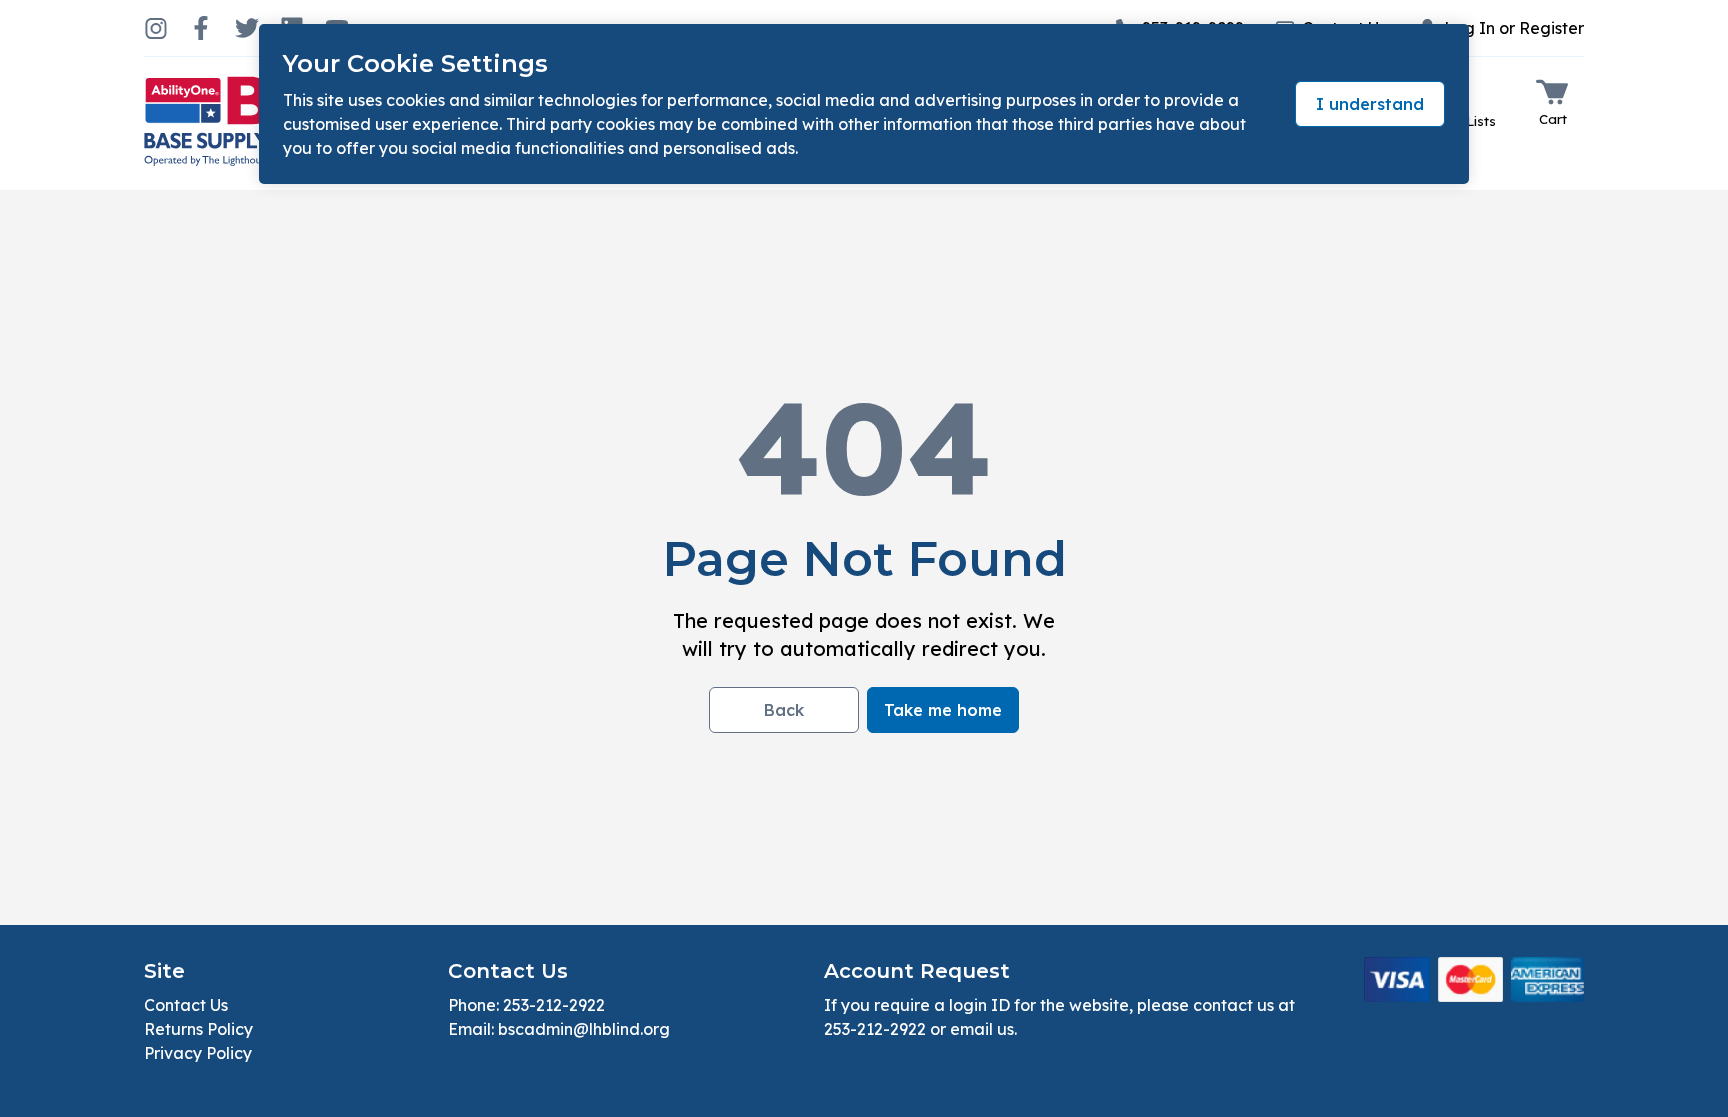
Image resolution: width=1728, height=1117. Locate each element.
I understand (1370, 104)
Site (164, 971)
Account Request (917, 971)
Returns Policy (198, 1029)
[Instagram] (156, 28)
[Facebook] (201, 28)
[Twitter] (247, 28)
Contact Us (186, 1005)
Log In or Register (1514, 28)
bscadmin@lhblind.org (584, 1029)
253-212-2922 (554, 1005)
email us (982, 1029)
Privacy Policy (198, 1053)
